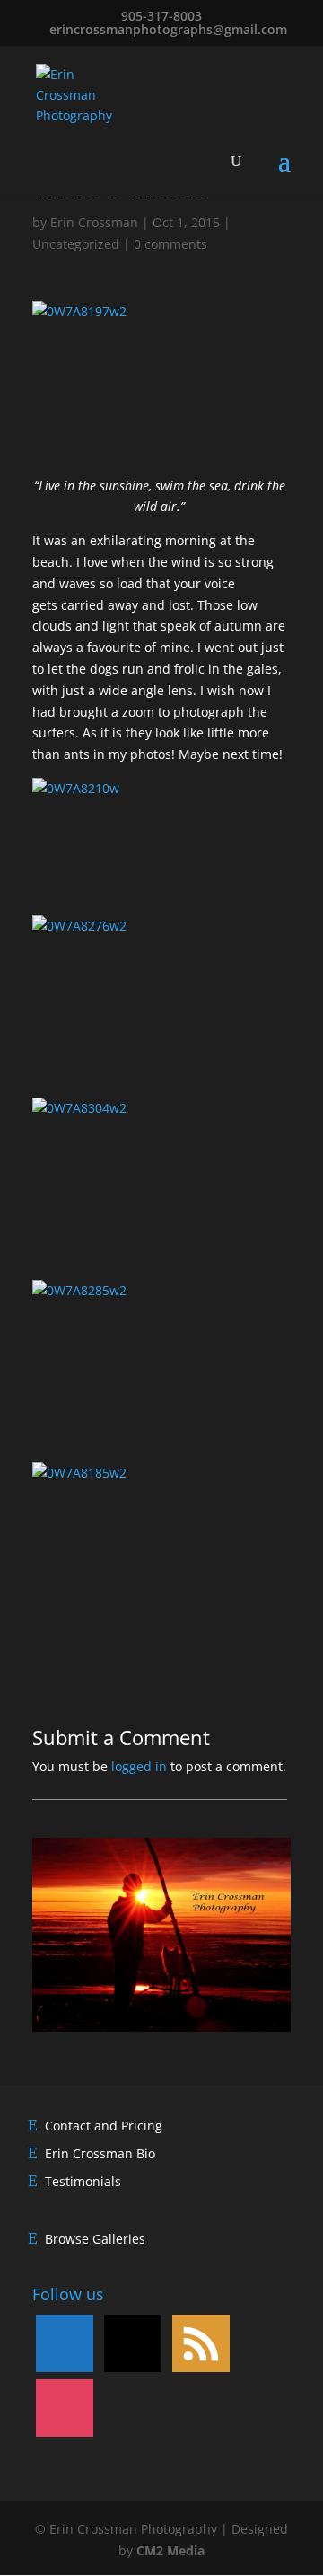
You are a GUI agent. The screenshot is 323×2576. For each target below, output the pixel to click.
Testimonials (83, 2181)
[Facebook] (65, 2341)
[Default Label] (133, 2341)
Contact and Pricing (104, 2126)
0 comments (170, 244)
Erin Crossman (94, 222)
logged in (139, 1766)
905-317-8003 (161, 16)
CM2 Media (170, 2550)
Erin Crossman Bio (100, 2153)
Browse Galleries (95, 2239)
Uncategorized (76, 244)
